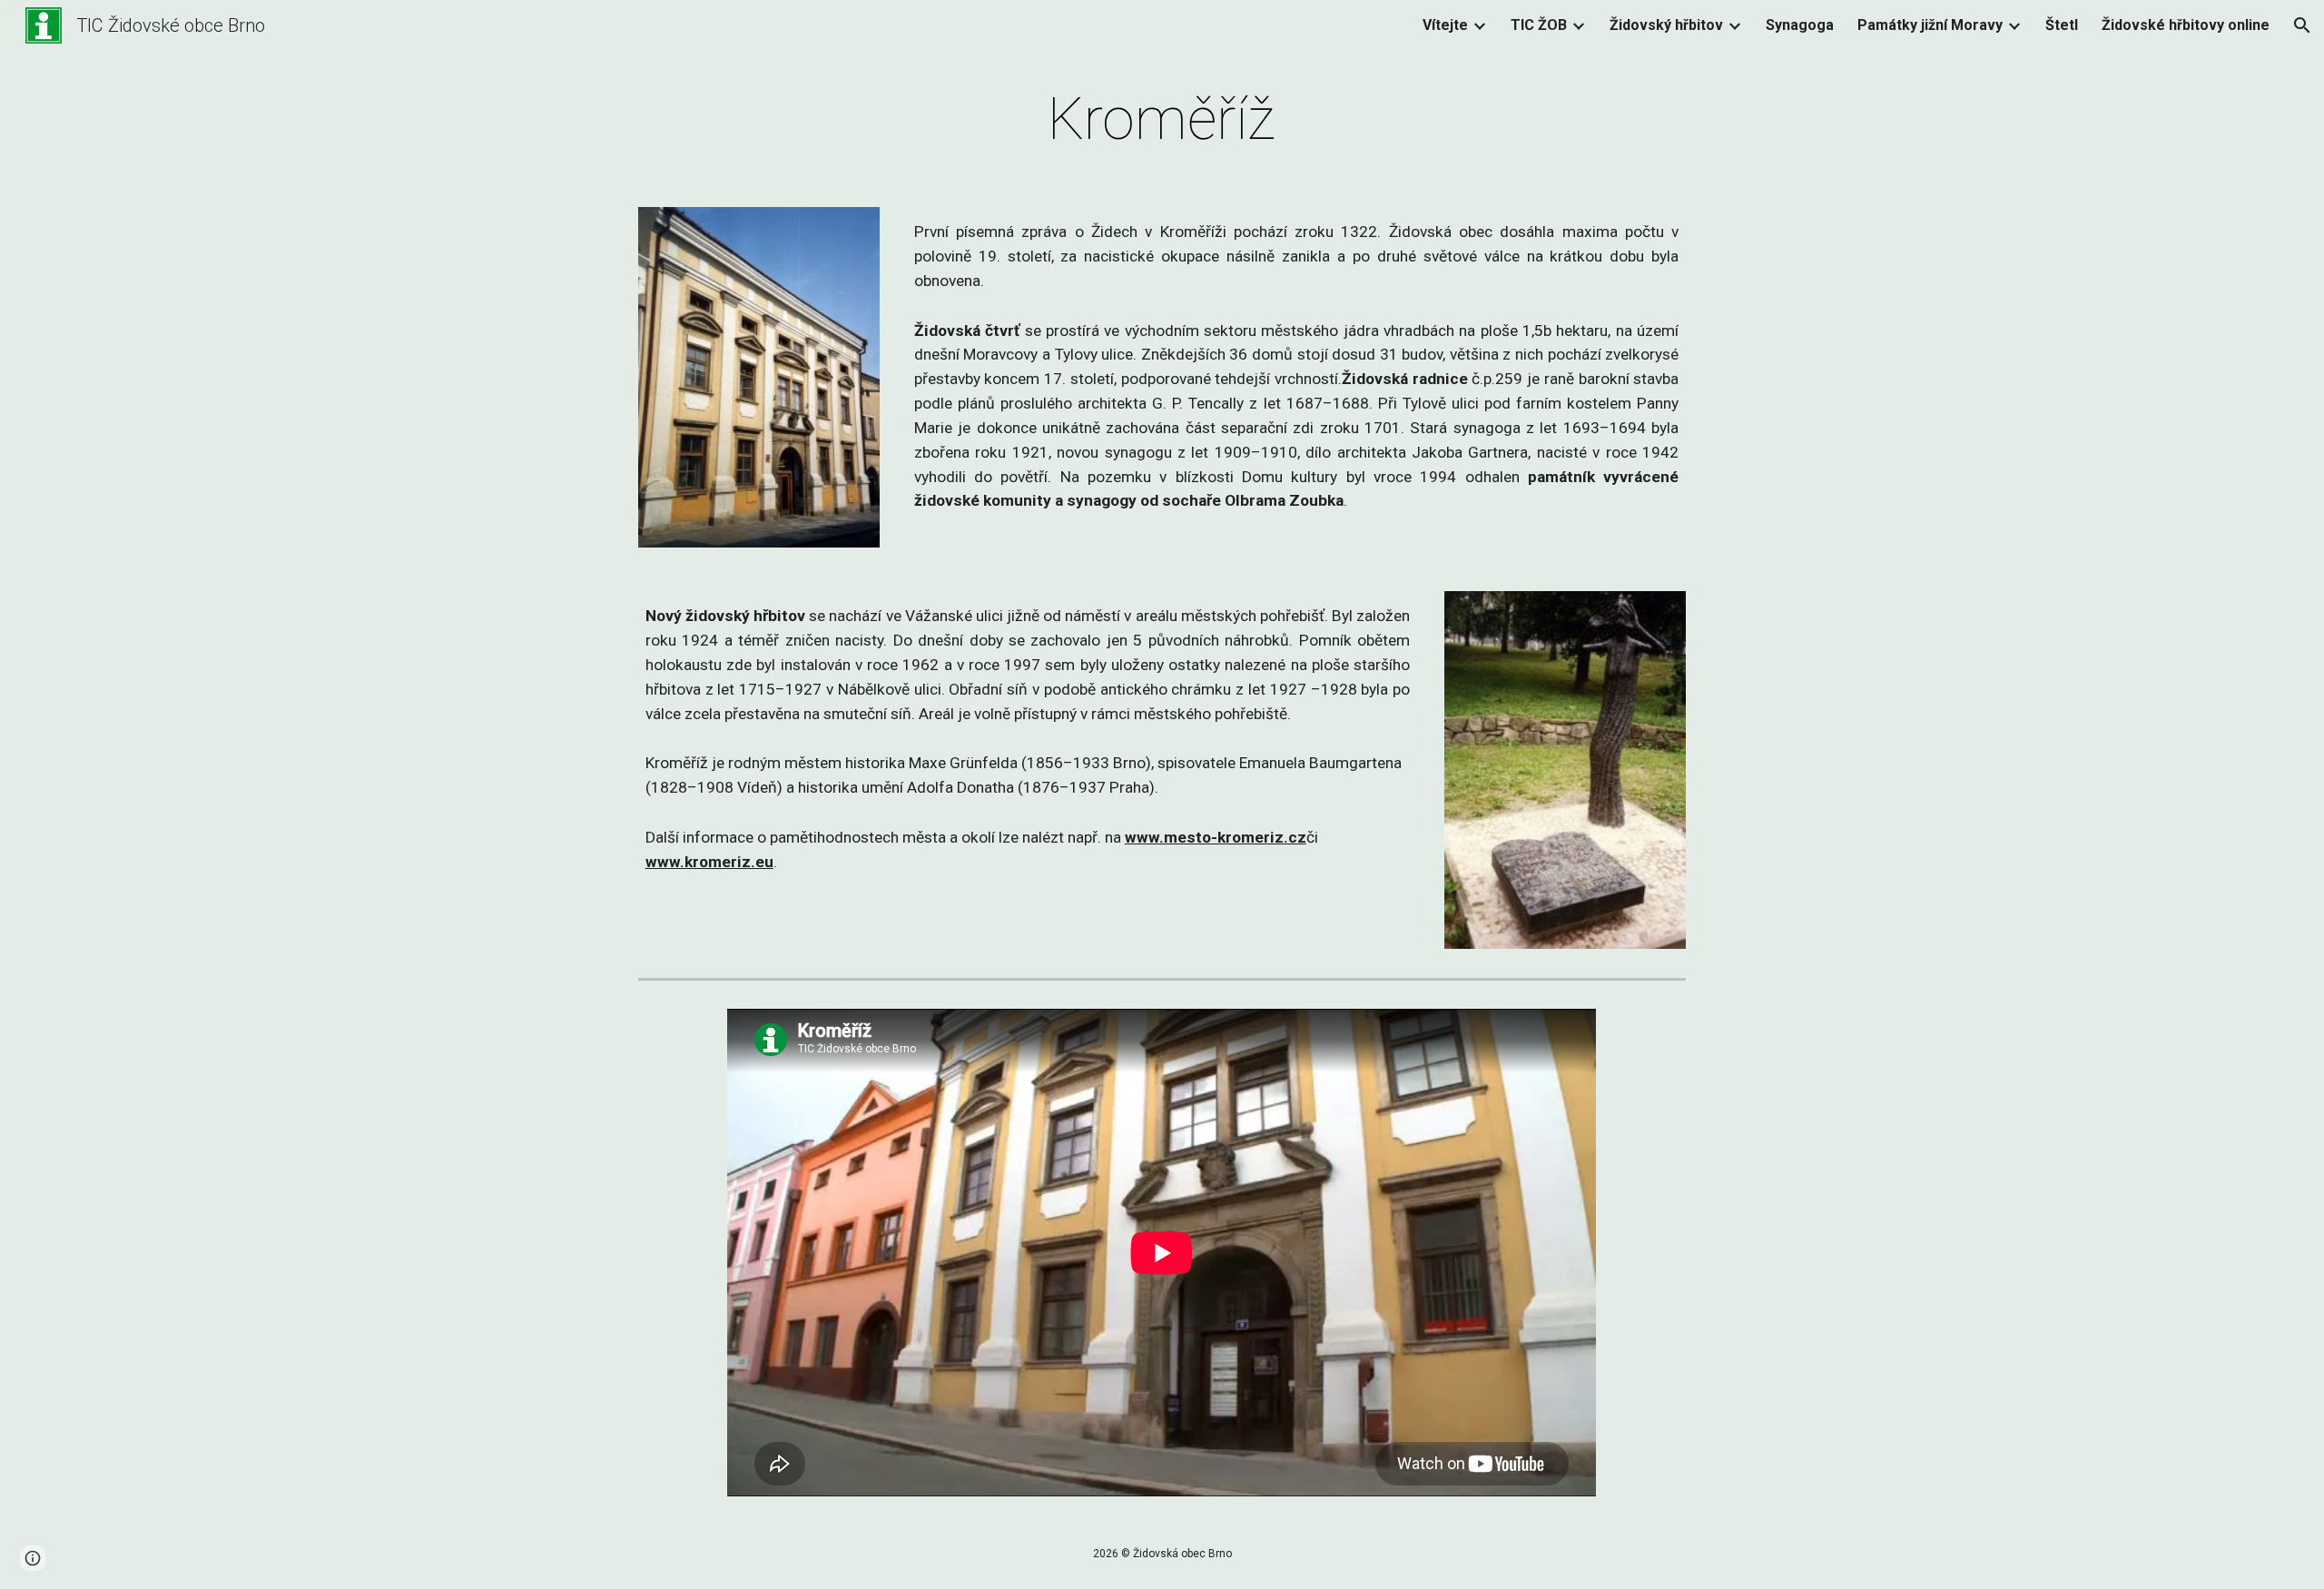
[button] (2302, 25)
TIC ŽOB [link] (1539, 25)
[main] (1162, 120)
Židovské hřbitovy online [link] (2186, 25)
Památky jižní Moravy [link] (1930, 25)
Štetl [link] (2062, 25)
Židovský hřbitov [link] (1666, 25)
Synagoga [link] (1800, 25)
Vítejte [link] (1445, 25)
